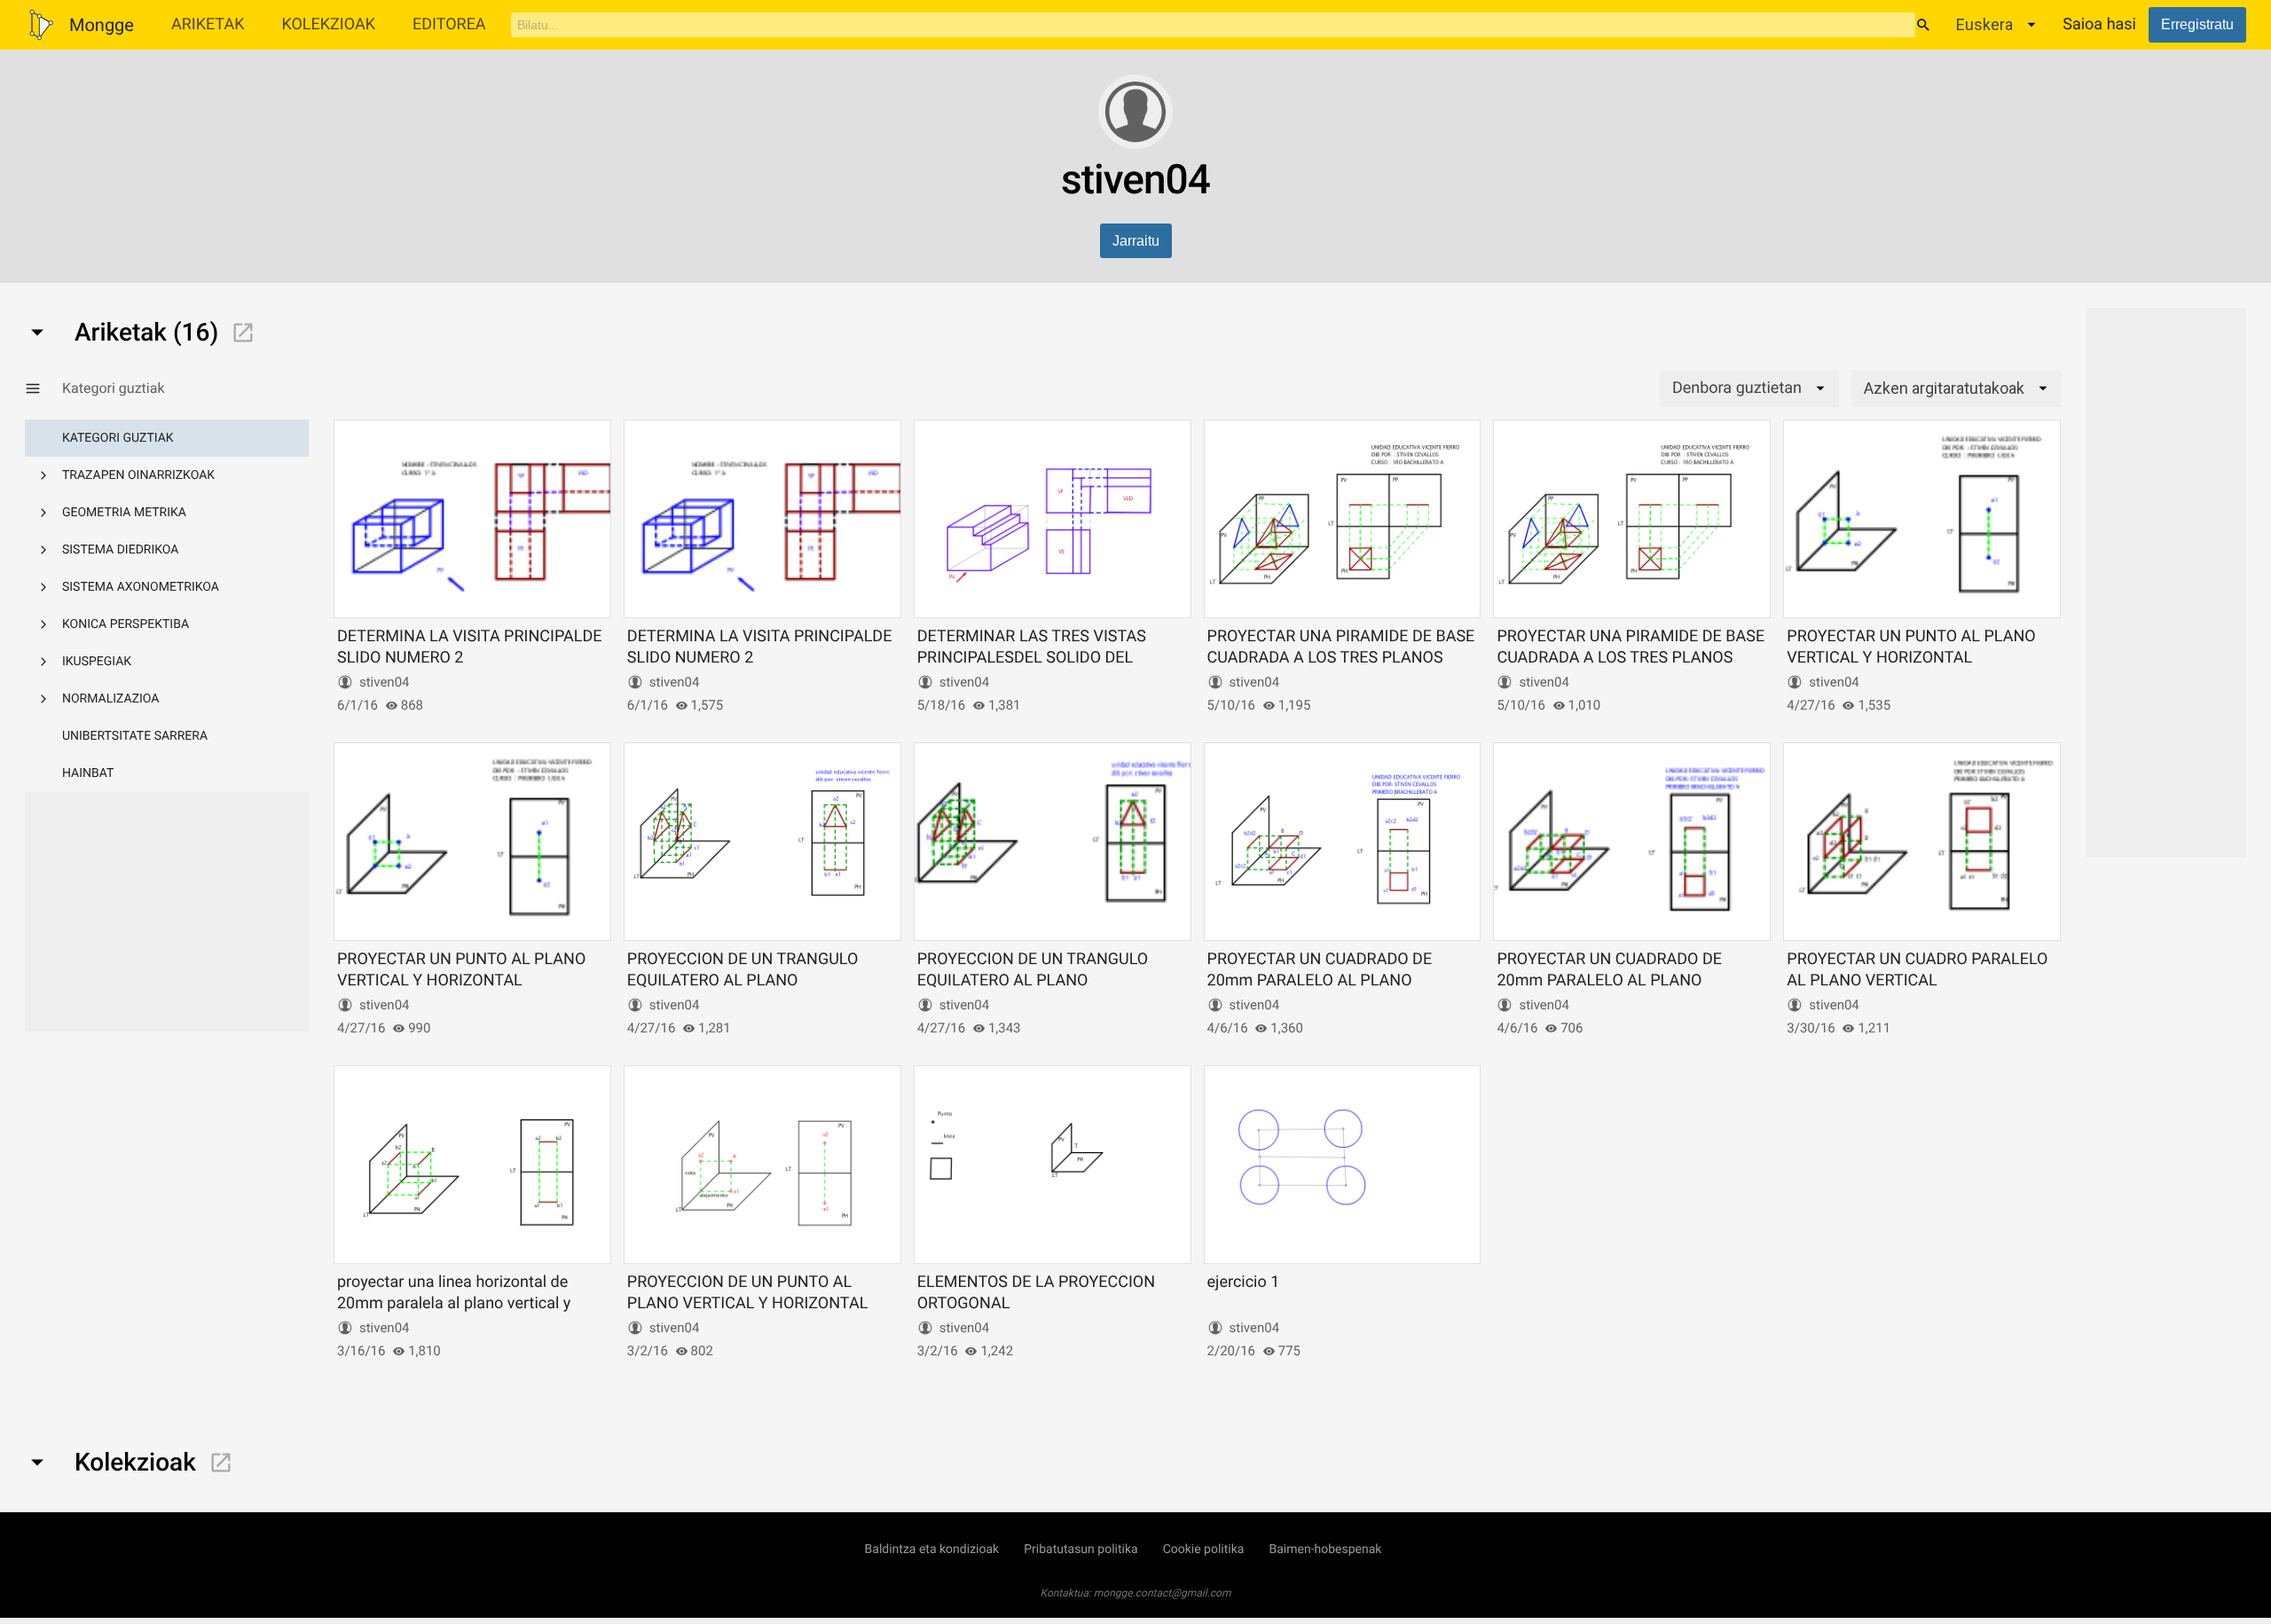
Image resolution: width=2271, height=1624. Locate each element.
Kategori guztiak (118, 438)
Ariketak (208, 24)
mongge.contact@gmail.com (1163, 1593)
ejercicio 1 (1244, 1282)
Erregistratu (2197, 24)
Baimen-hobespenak (1325, 1549)
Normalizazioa (111, 699)
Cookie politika (1204, 1549)
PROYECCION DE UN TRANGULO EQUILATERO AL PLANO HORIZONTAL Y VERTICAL (743, 980)
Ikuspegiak (97, 662)
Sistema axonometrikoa (141, 587)
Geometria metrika (124, 513)
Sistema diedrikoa (120, 550)
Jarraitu (1136, 241)
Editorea (449, 24)
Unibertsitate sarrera (135, 736)
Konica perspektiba (126, 624)
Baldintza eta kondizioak (932, 1549)
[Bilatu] (1923, 25)
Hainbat (88, 773)
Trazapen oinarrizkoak (138, 475)
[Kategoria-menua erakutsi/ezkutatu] (43, 388)
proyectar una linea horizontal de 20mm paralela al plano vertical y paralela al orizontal (454, 1303)
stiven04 (385, 682)
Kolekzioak (328, 24)
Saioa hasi (2099, 24)
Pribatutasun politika (1080, 1549)
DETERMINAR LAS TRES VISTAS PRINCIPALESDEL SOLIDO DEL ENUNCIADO (1032, 657)
